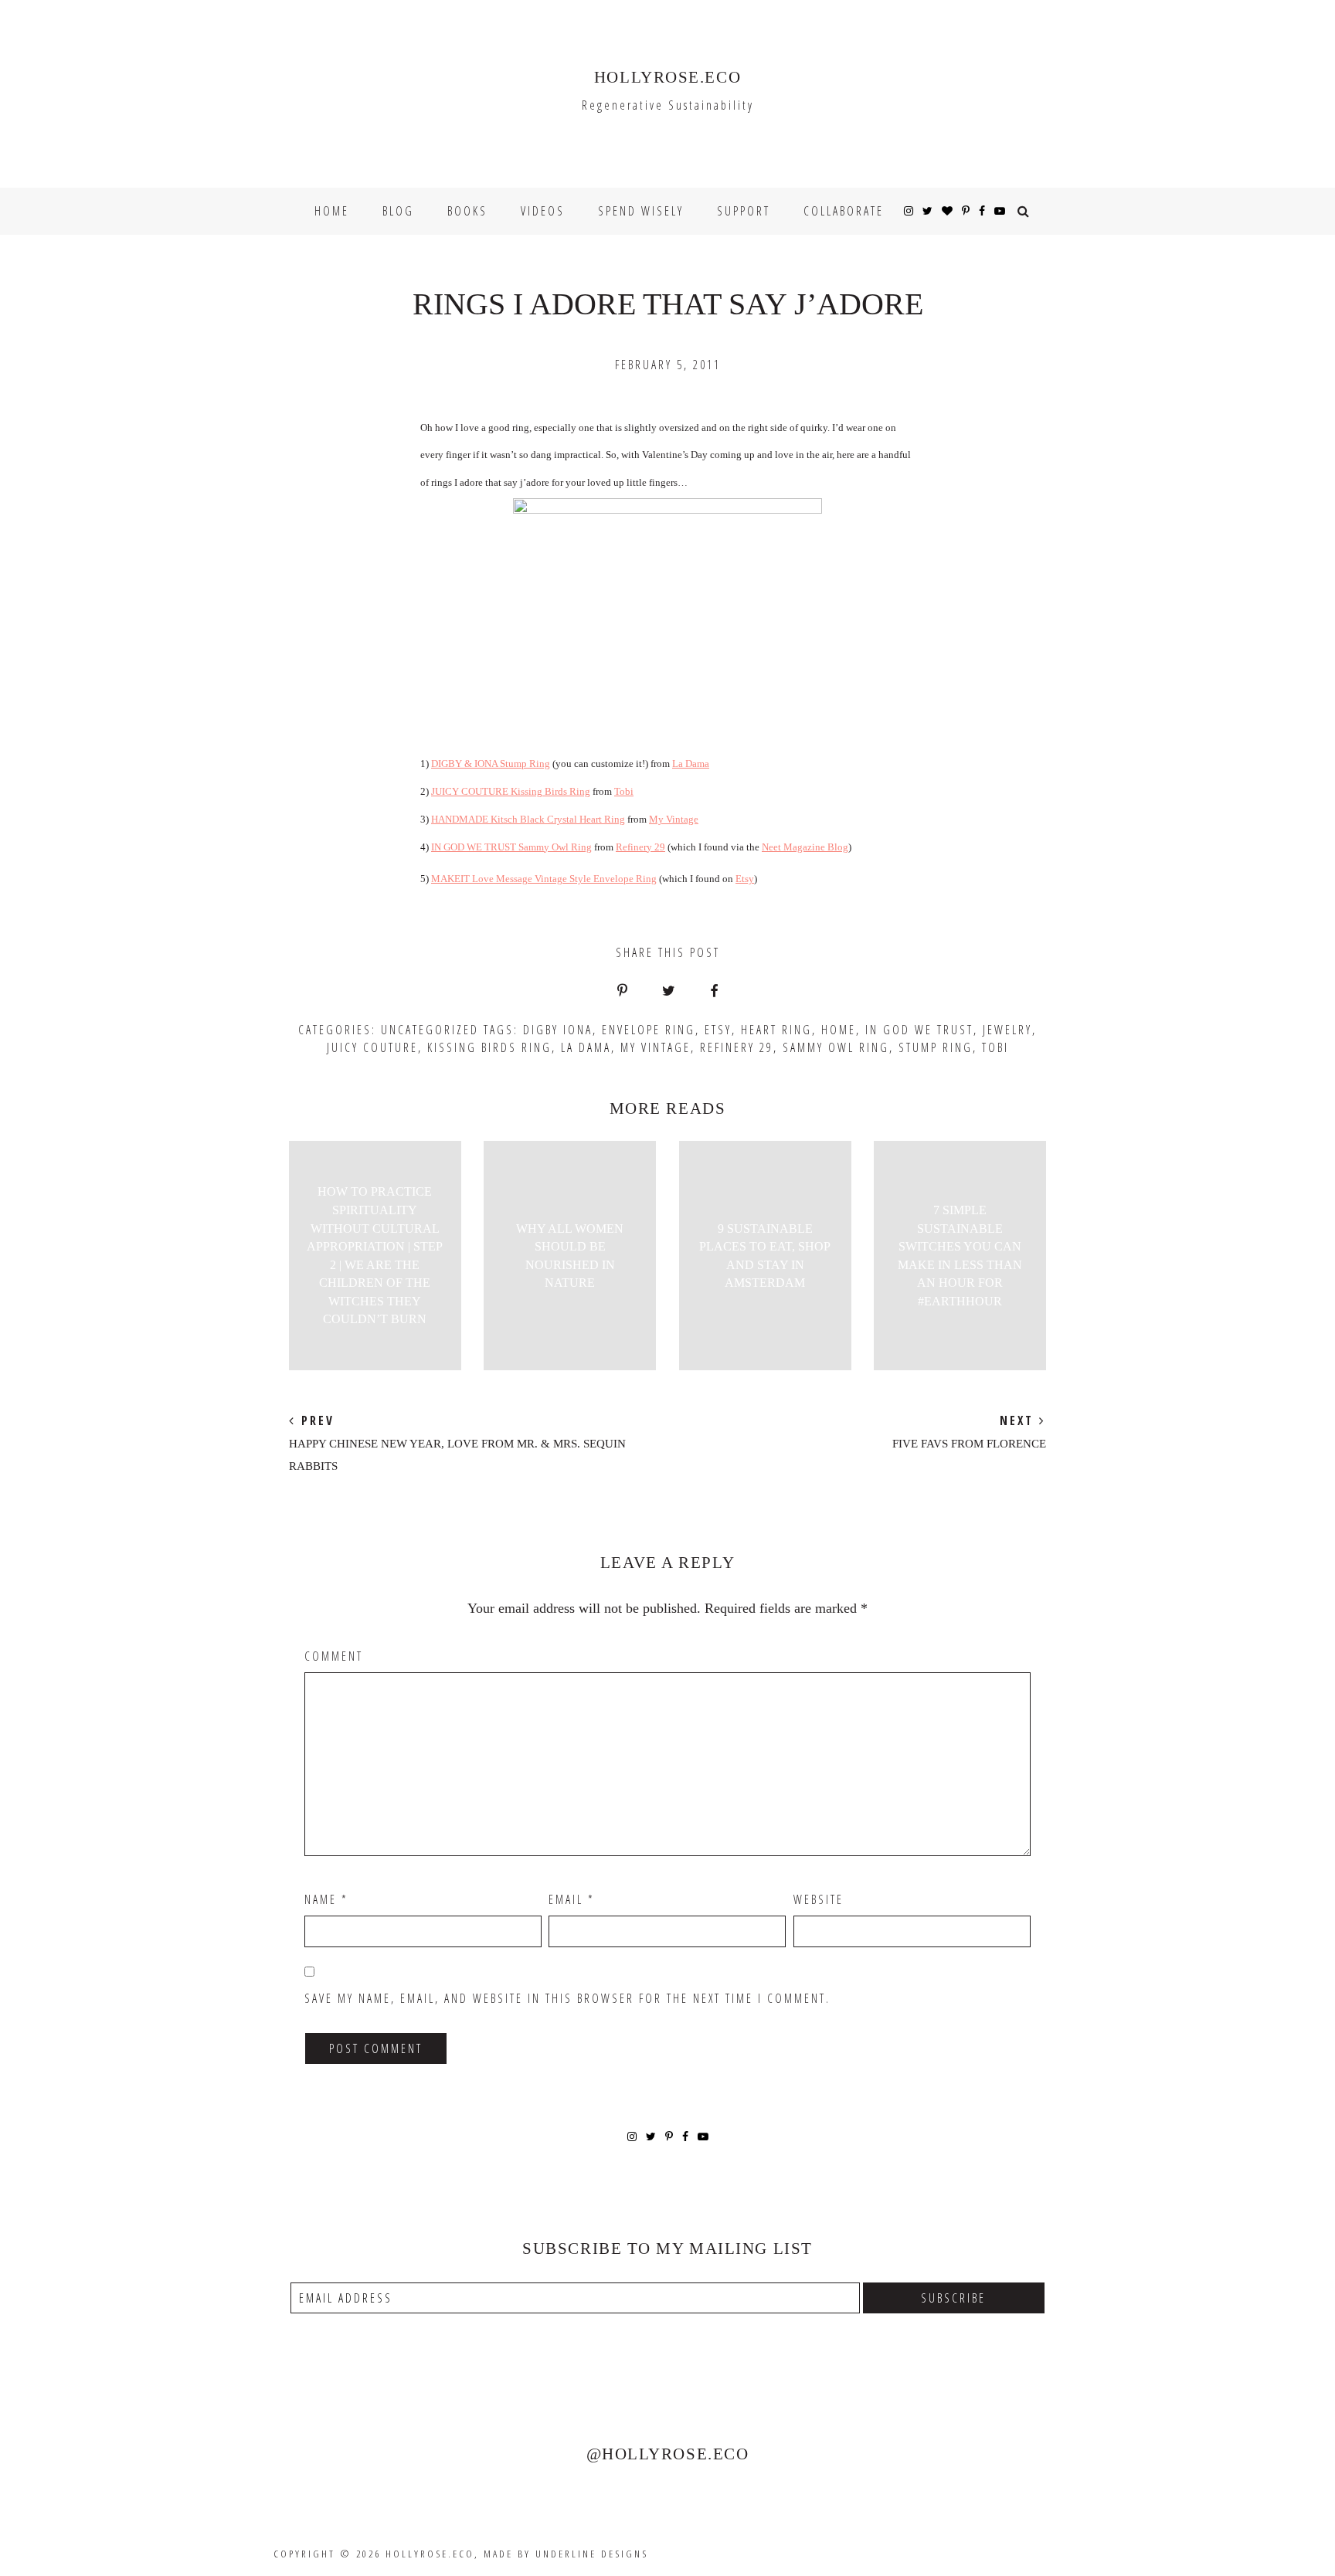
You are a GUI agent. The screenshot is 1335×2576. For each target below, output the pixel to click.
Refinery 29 (640, 847)
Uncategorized (430, 1030)
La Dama (691, 764)
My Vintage (674, 819)
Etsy (745, 879)
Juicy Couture (372, 1047)
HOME (839, 1030)
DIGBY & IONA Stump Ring (491, 764)
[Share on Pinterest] (622, 992)
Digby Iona (558, 1030)
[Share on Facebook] (714, 992)
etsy (718, 1030)
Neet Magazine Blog (805, 847)
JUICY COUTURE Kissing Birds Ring (511, 791)
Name (326, 1899)
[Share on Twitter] (669, 992)
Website (819, 1899)
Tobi (624, 791)
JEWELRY (1007, 1030)
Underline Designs (592, 2554)
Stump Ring (936, 1047)
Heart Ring (776, 1030)
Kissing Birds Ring (489, 1047)
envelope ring (649, 1030)
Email (572, 1899)
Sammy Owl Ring (836, 1047)
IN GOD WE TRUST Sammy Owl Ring (511, 847)
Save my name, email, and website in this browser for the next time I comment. (567, 1998)
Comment (334, 1656)
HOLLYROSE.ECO (667, 77)
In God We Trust (919, 1030)
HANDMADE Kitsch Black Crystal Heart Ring (528, 819)
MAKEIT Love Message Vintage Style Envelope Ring (544, 879)
